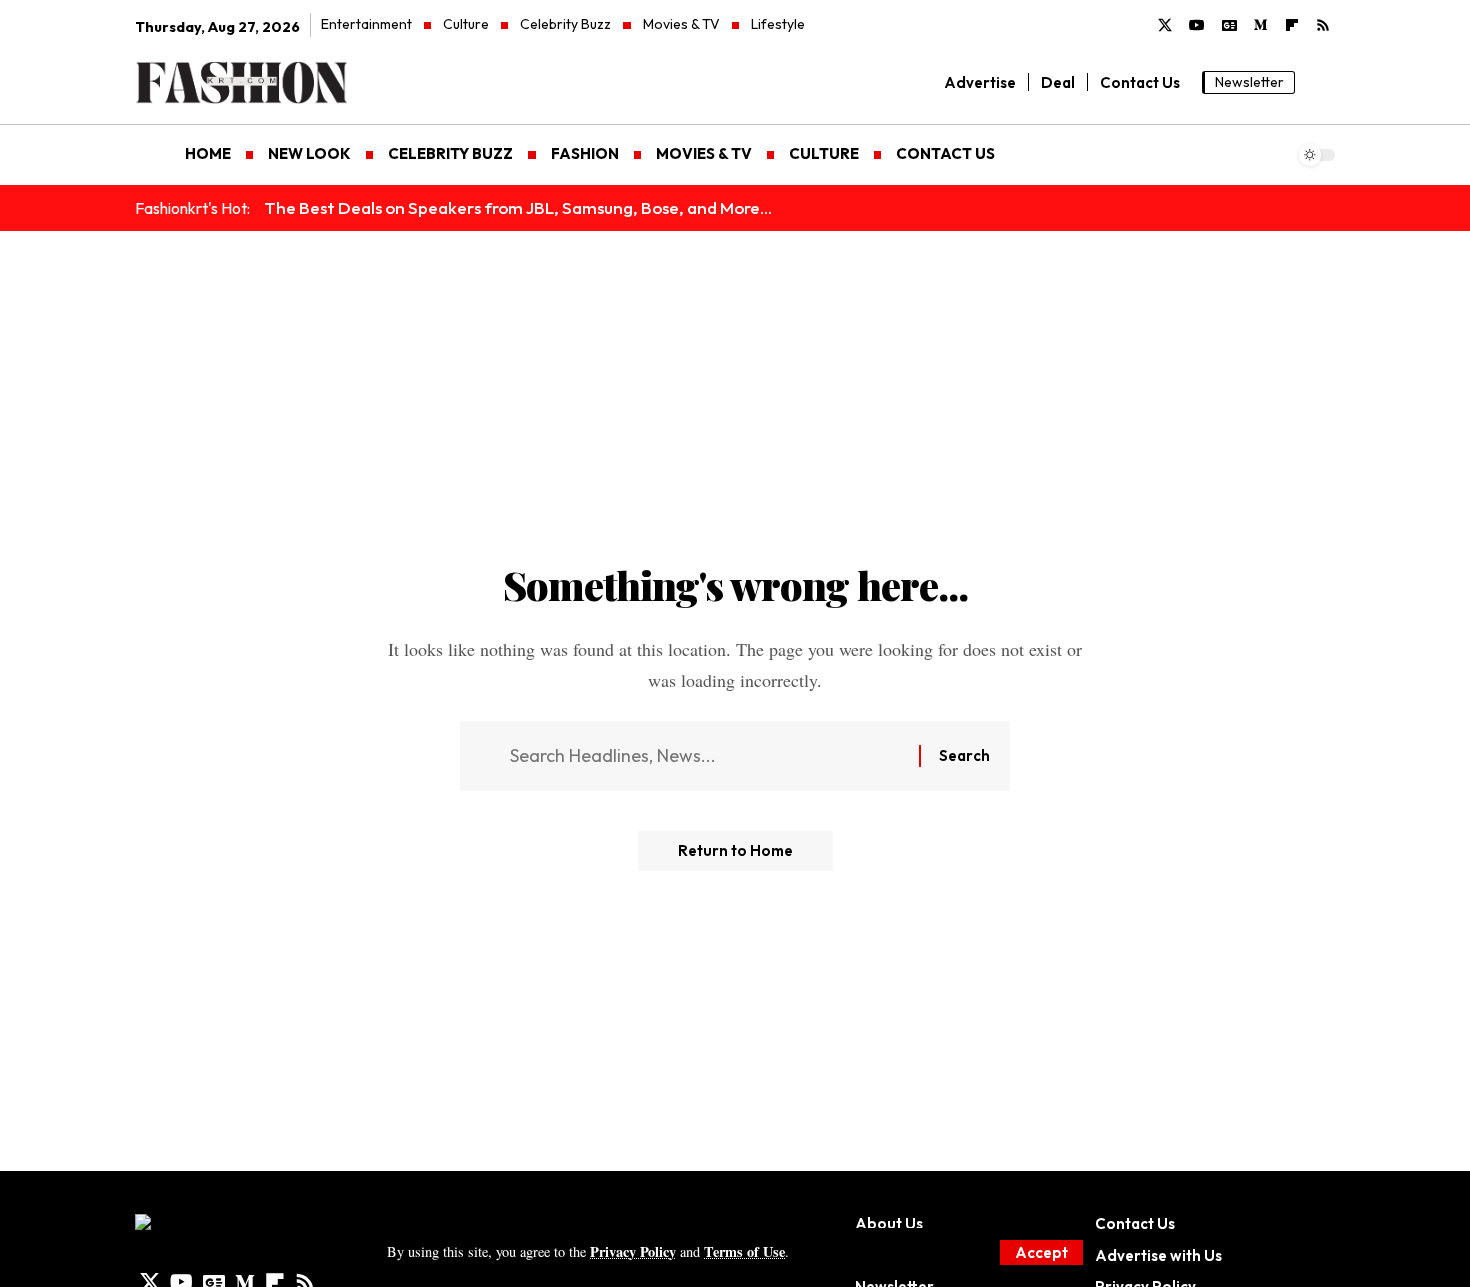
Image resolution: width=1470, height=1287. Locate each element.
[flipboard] (1292, 26)
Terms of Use (744, 1251)
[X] (1165, 26)
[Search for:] (707, 756)
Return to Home (735, 850)
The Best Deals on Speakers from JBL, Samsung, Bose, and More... (518, 207)
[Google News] (1229, 26)
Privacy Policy (633, 1251)
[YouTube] (1197, 26)
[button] (1041, 1252)
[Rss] (1323, 26)
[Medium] (1261, 26)
